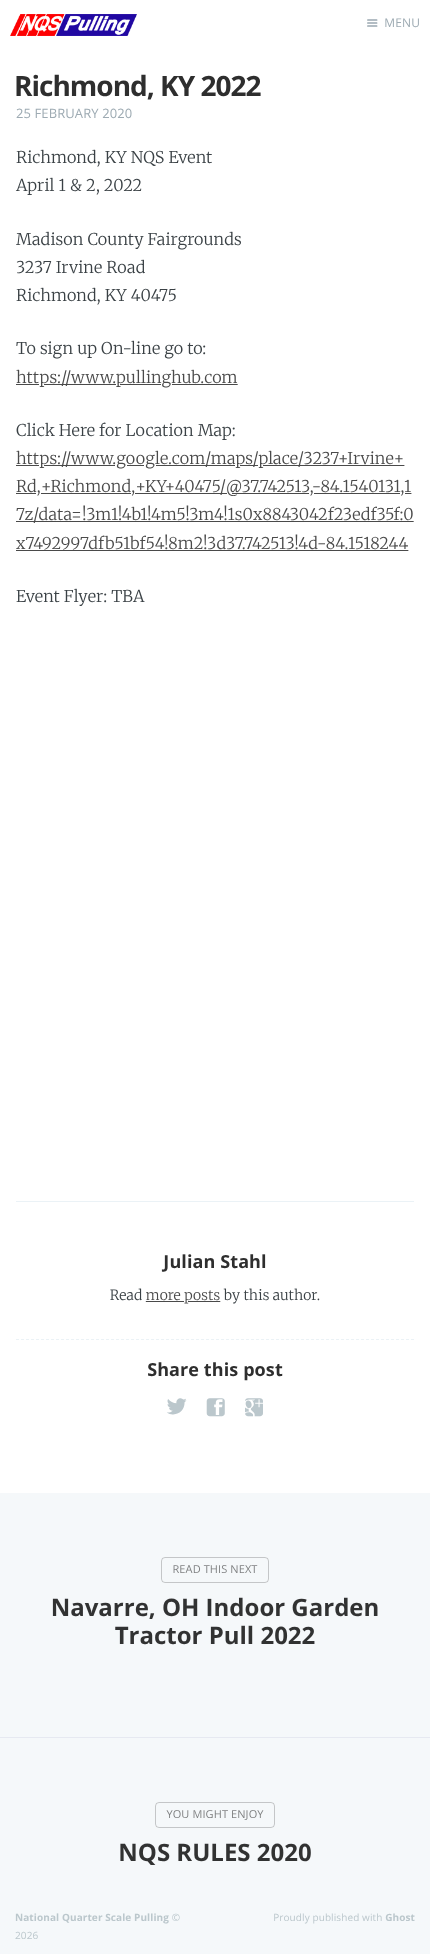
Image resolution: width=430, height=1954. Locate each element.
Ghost (400, 1917)
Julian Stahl (214, 1262)
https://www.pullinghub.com (127, 378)
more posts (183, 1295)
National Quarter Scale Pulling (92, 1917)
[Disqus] (215, 891)
